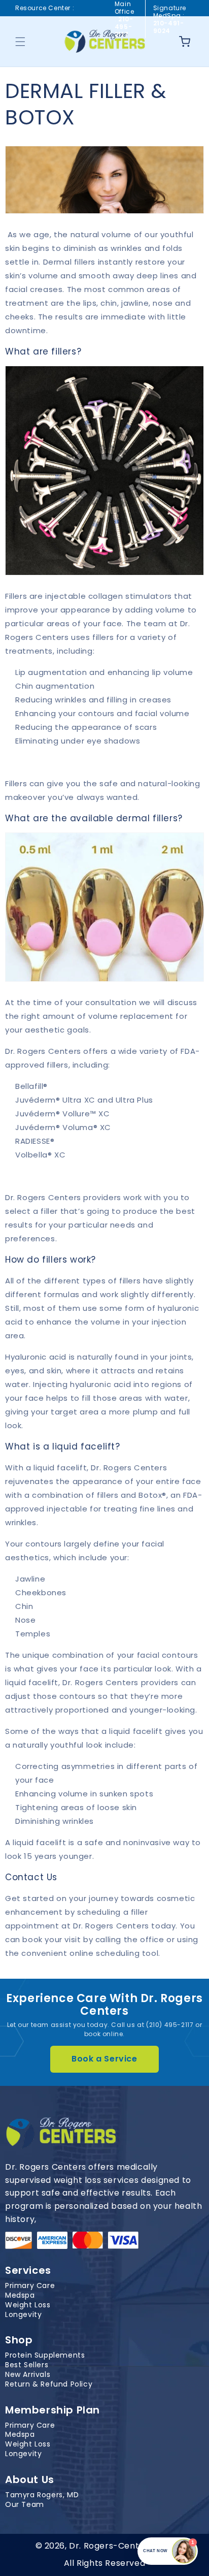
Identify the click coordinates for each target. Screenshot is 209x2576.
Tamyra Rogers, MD (42, 2495)
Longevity (23, 2315)
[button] (20, 42)
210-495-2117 (124, 27)
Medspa (20, 2295)
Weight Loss (28, 2305)
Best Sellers (27, 2365)
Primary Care (30, 2286)
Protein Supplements (45, 2355)
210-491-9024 (169, 27)
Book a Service (104, 2059)
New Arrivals (28, 2375)
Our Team (25, 2505)
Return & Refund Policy (49, 2384)
